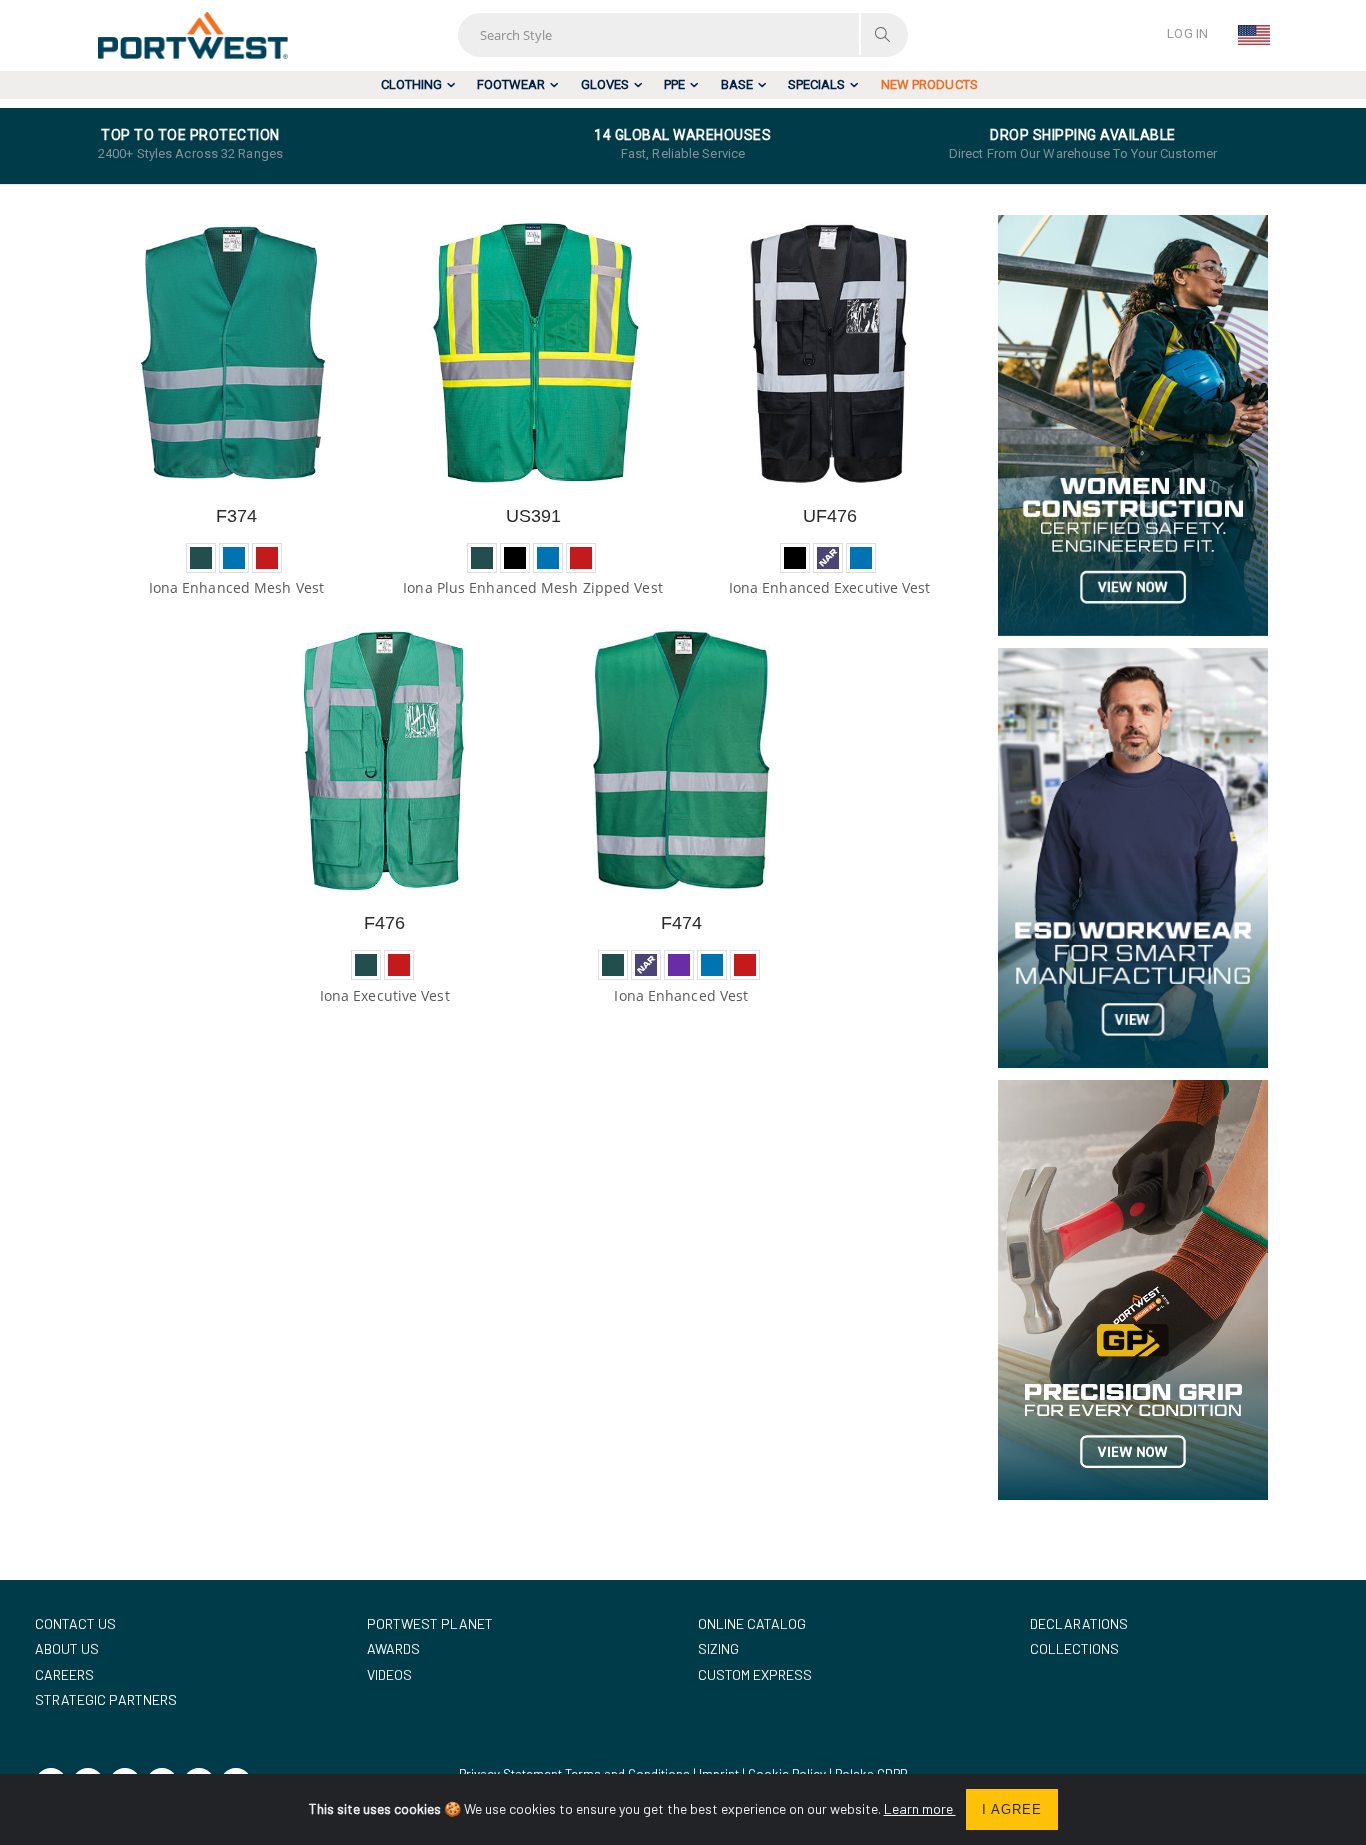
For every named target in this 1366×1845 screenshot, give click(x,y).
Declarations (1079, 1623)
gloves (605, 84)
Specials (816, 84)
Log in (1187, 33)
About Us (67, 1648)
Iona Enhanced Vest (681, 995)
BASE (737, 84)
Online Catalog (752, 1623)
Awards (393, 1648)
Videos (389, 1674)
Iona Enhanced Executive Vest (830, 587)
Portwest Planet (430, 1623)
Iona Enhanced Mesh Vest (236, 587)
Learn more (920, 1808)
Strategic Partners (106, 1699)
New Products (929, 84)
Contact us (75, 1623)
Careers (64, 1674)
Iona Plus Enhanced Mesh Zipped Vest (533, 587)
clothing (411, 84)
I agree (1012, 1809)
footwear (511, 84)
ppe (674, 84)
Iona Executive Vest (385, 995)
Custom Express (755, 1674)
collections (1074, 1648)
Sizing (718, 1648)
